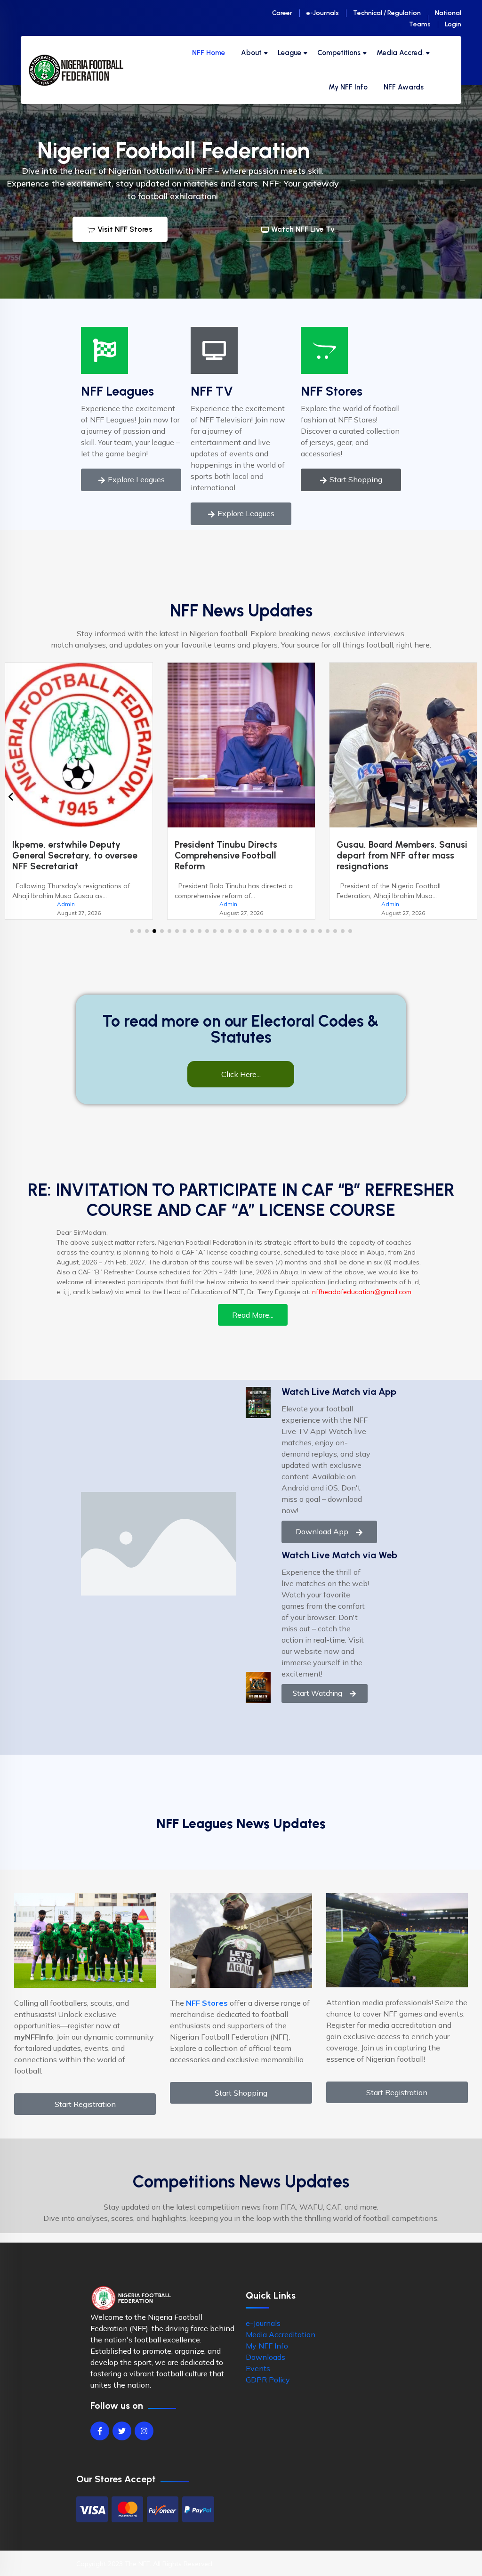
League (289, 53)
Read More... (253, 1315)
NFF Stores (332, 391)
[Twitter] (122, 2431)
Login (453, 24)
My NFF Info (348, 87)
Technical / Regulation (387, 13)
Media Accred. (400, 53)
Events (258, 2368)
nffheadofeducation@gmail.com (362, 1292)
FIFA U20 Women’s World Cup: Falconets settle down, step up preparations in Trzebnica (401, 855)
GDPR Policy (268, 2380)
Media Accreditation (281, 2334)
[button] (132, 931)
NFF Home (209, 53)
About (251, 53)
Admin (66, 904)
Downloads (265, 2357)
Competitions (339, 53)
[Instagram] (144, 2431)
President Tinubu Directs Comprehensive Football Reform (64, 855)
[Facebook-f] (100, 2431)
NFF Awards (404, 87)
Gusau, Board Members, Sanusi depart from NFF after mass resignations (240, 855)
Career (282, 13)
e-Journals (323, 13)
